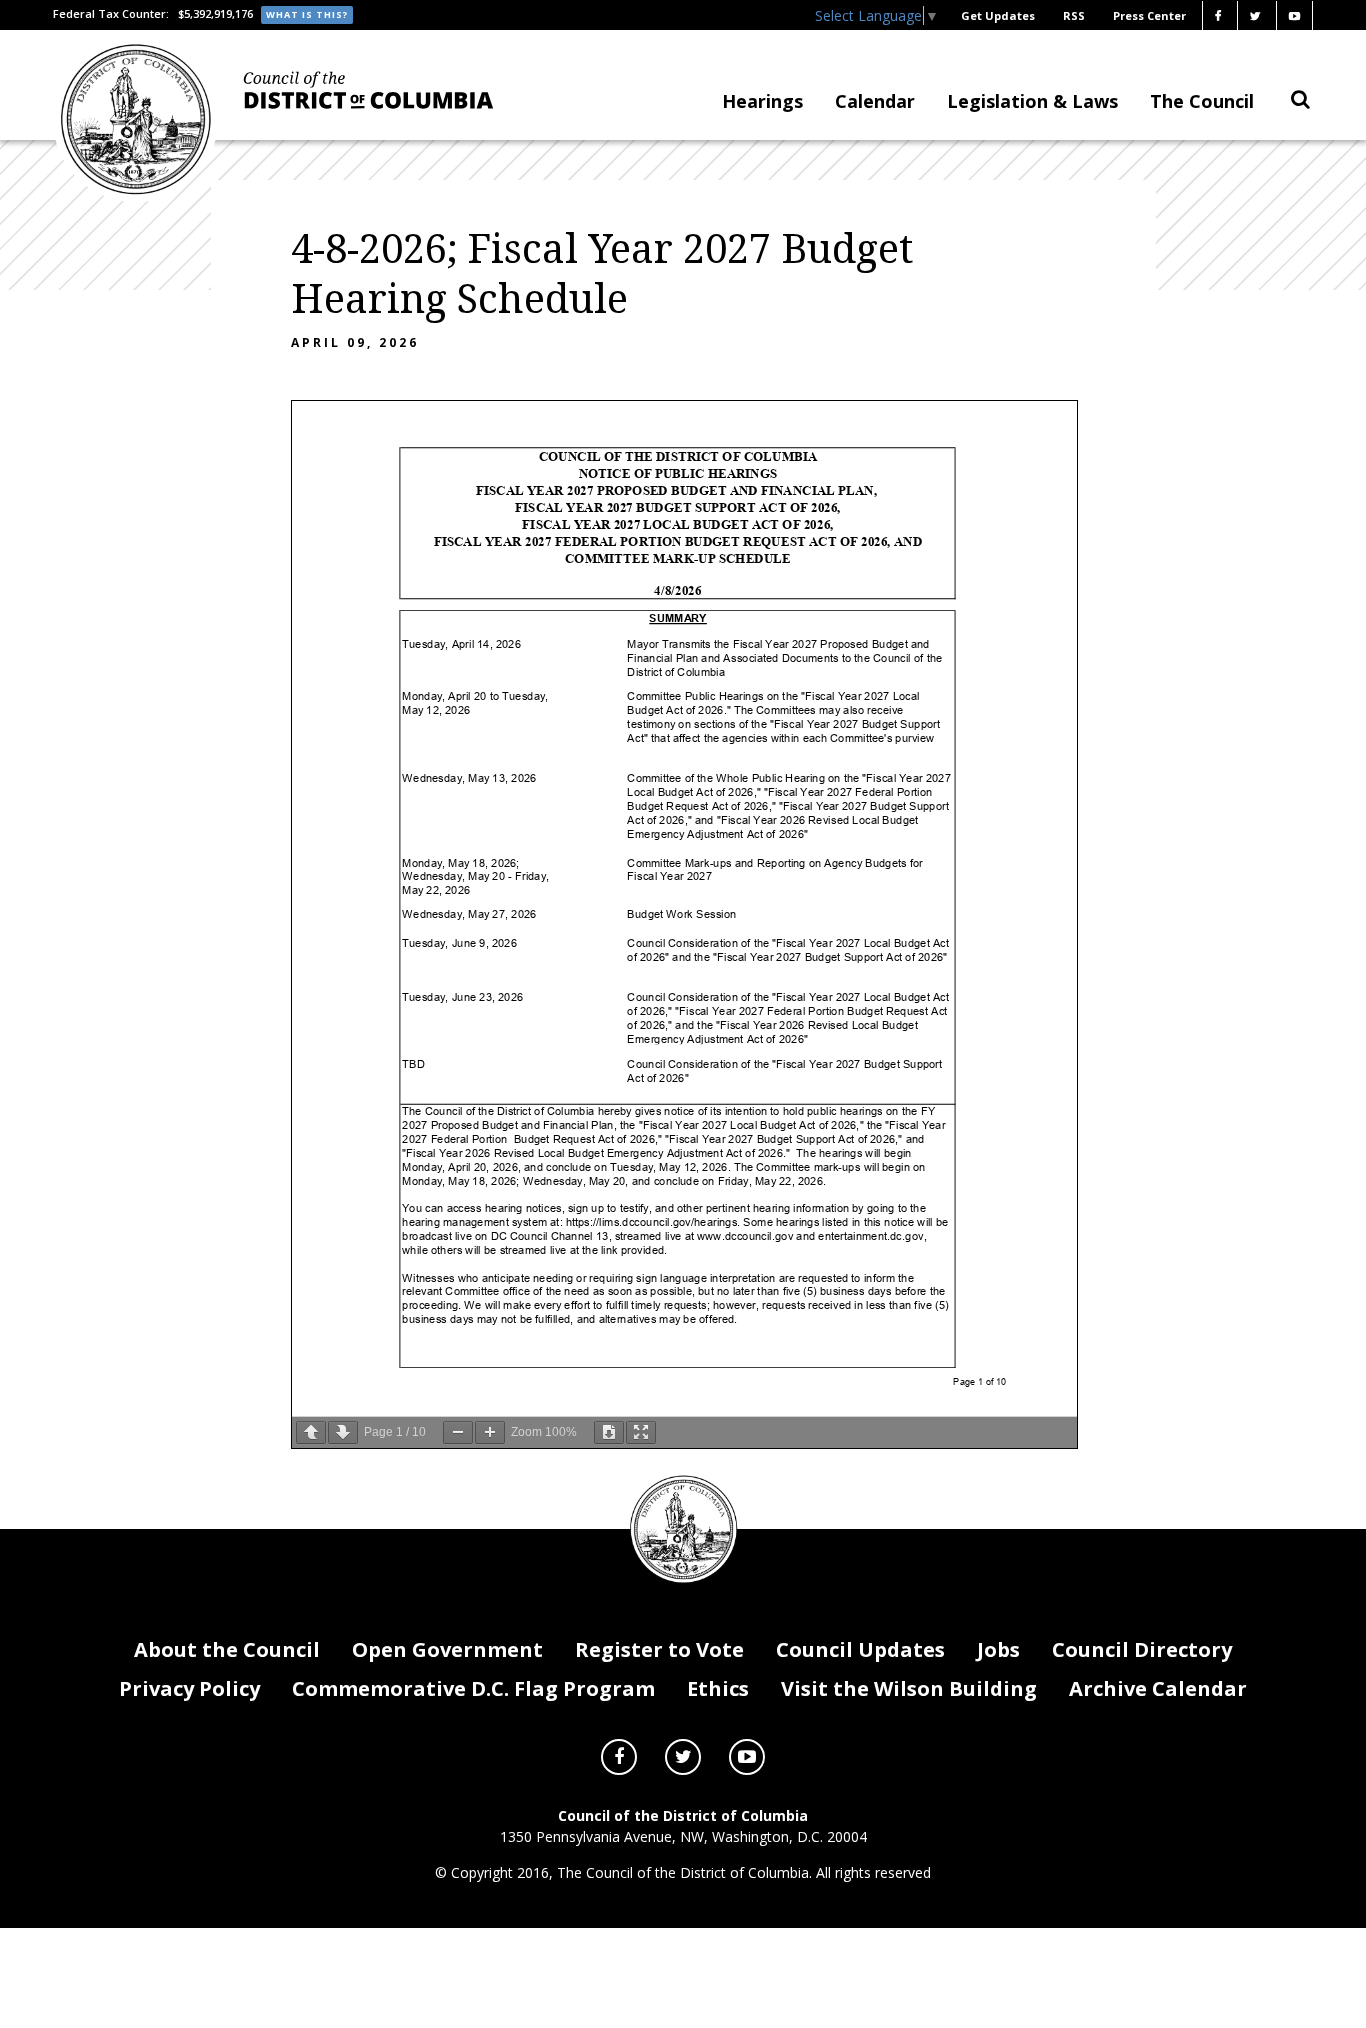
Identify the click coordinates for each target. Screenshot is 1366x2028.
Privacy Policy (189, 1688)
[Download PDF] (609, 1432)
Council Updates (860, 1649)
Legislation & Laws (1032, 101)
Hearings (762, 101)
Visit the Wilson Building (909, 1688)
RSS (1074, 15)
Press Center (1149, 15)
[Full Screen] (641, 1432)
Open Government (447, 1649)
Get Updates (998, 15)
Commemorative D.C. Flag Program (473, 1688)
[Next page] (343, 1432)
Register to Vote (659, 1649)
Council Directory (1142, 1649)
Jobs (998, 1649)
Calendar (875, 101)
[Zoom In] (490, 1432)
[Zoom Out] (458, 1432)
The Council (1202, 101)
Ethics (718, 1688)
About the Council (227, 1649)
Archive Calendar (1158, 1688)
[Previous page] (311, 1432)
